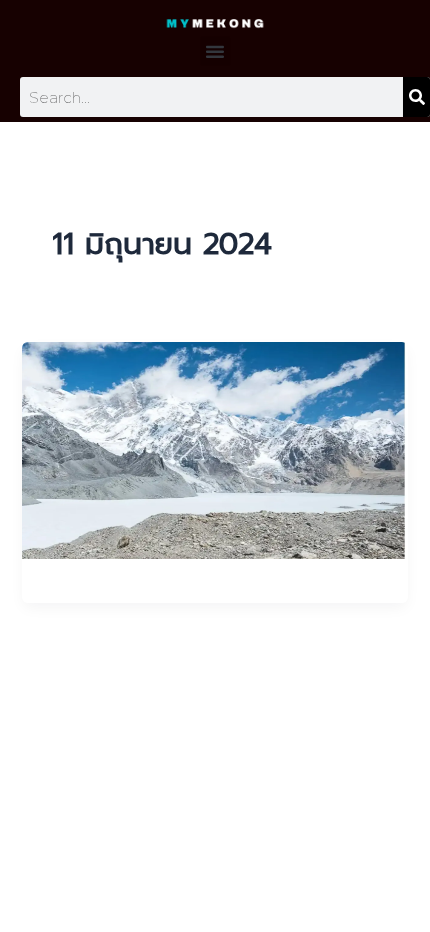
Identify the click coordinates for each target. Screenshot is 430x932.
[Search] (416, 97)
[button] (215, 51)
